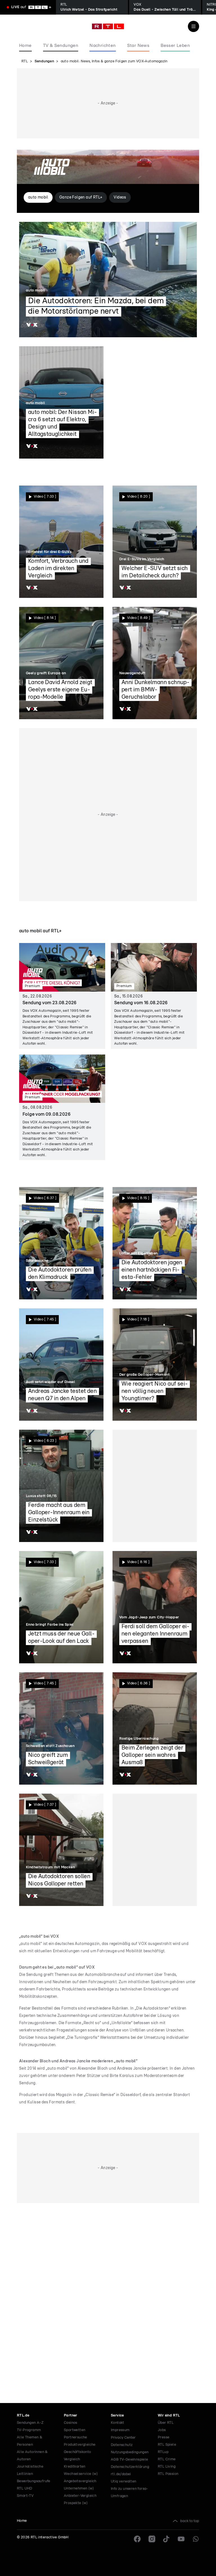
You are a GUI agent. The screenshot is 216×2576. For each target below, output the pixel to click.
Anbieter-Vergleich (80, 2496)
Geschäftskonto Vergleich (77, 2456)
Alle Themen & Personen (30, 2441)
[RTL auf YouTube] (181, 2539)
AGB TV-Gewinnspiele (130, 2460)
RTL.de (23, 2416)
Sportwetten (75, 2430)
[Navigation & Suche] (193, 26)
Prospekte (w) (76, 2503)
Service (117, 2416)
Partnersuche (76, 2437)
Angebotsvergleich (80, 2481)
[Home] (108, 26)
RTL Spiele (167, 2445)
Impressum (120, 2430)
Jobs (162, 2430)
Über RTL (166, 2423)
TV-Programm (29, 2430)
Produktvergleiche (80, 2445)
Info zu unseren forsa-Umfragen (130, 2492)
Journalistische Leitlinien (30, 2470)
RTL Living (167, 2467)
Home (22, 2521)
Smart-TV (25, 2496)
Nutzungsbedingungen (130, 2452)
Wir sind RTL (169, 2416)
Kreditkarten (75, 2467)
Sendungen (44, 61)
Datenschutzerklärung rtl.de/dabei (130, 2471)
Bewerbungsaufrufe (34, 2481)
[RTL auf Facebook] (137, 2539)
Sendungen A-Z (30, 2423)
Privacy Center (123, 2438)
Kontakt (118, 2423)
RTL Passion (168, 2474)
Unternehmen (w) (79, 2489)
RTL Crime (167, 2459)
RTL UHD (25, 2489)
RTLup (163, 2452)
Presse (164, 2437)
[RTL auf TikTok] (166, 2539)
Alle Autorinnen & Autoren (32, 2456)
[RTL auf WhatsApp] (196, 2539)
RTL (25, 61)
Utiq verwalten (124, 2482)
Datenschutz (122, 2445)
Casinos (71, 2423)
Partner (71, 2416)
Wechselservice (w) (81, 2474)
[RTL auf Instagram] (152, 2539)
